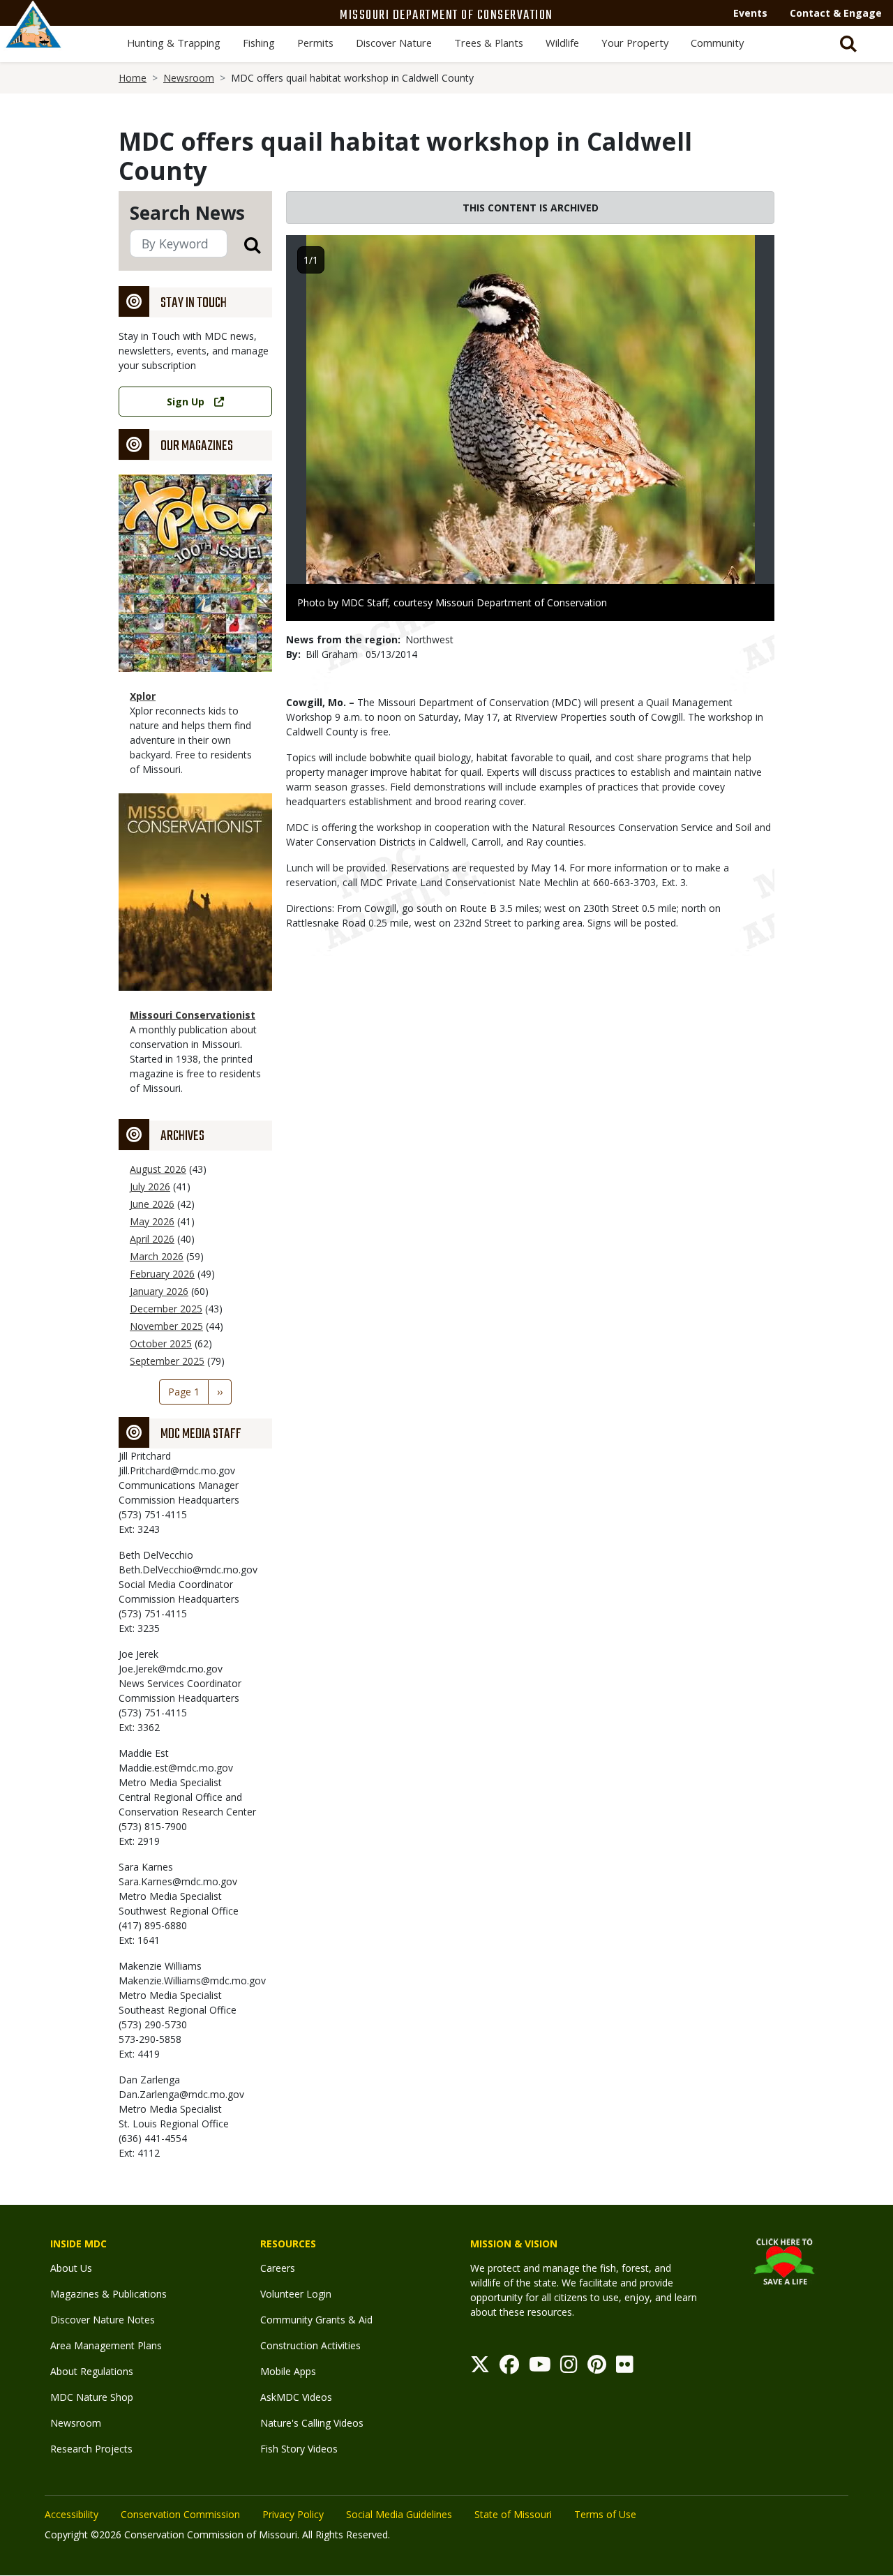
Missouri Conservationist (193, 1015)
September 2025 (167, 1361)
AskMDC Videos (296, 2397)
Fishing (259, 43)
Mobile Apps (288, 2371)
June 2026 (152, 1204)
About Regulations (92, 2371)
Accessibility (72, 2514)
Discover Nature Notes (103, 2320)
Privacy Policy (293, 2514)
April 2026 (152, 1239)
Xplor (143, 696)
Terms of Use (605, 2514)
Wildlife (562, 43)
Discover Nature (394, 43)
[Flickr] (625, 2368)
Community (717, 43)
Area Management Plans (106, 2345)
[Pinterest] (597, 2368)
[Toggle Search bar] (848, 44)
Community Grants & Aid (316, 2320)
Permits (315, 43)
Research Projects (91, 2449)
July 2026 (150, 1186)
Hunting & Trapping (174, 43)
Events (750, 13)
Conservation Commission (180, 2514)
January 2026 (159, 1291)
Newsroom (189, 78)
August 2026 (158, 1169)
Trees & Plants (489, 43)
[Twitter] (480, 2368)
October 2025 (161, 1343)
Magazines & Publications (108, 2294)
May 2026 (152, 1221)
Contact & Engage (836, 13)
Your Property (635, 43)
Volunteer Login (296, 2294)
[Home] (33, 40)
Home (133, 78)
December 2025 (166, 1309)
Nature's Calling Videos (312, 2423)
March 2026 (157, 1256)
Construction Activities (310, 2345)
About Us (71, 2268)
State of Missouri (513, 2514)
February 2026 (162, 1274)
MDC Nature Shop (92, 2397)
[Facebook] (509, 2368)
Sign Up (186, 402)
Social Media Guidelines (399, 2514)
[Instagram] (569, 2368)
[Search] (244, 245)
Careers (278, 2268)
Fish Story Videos (299, 2449)
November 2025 (166, 1326)
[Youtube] (540, 2368)
